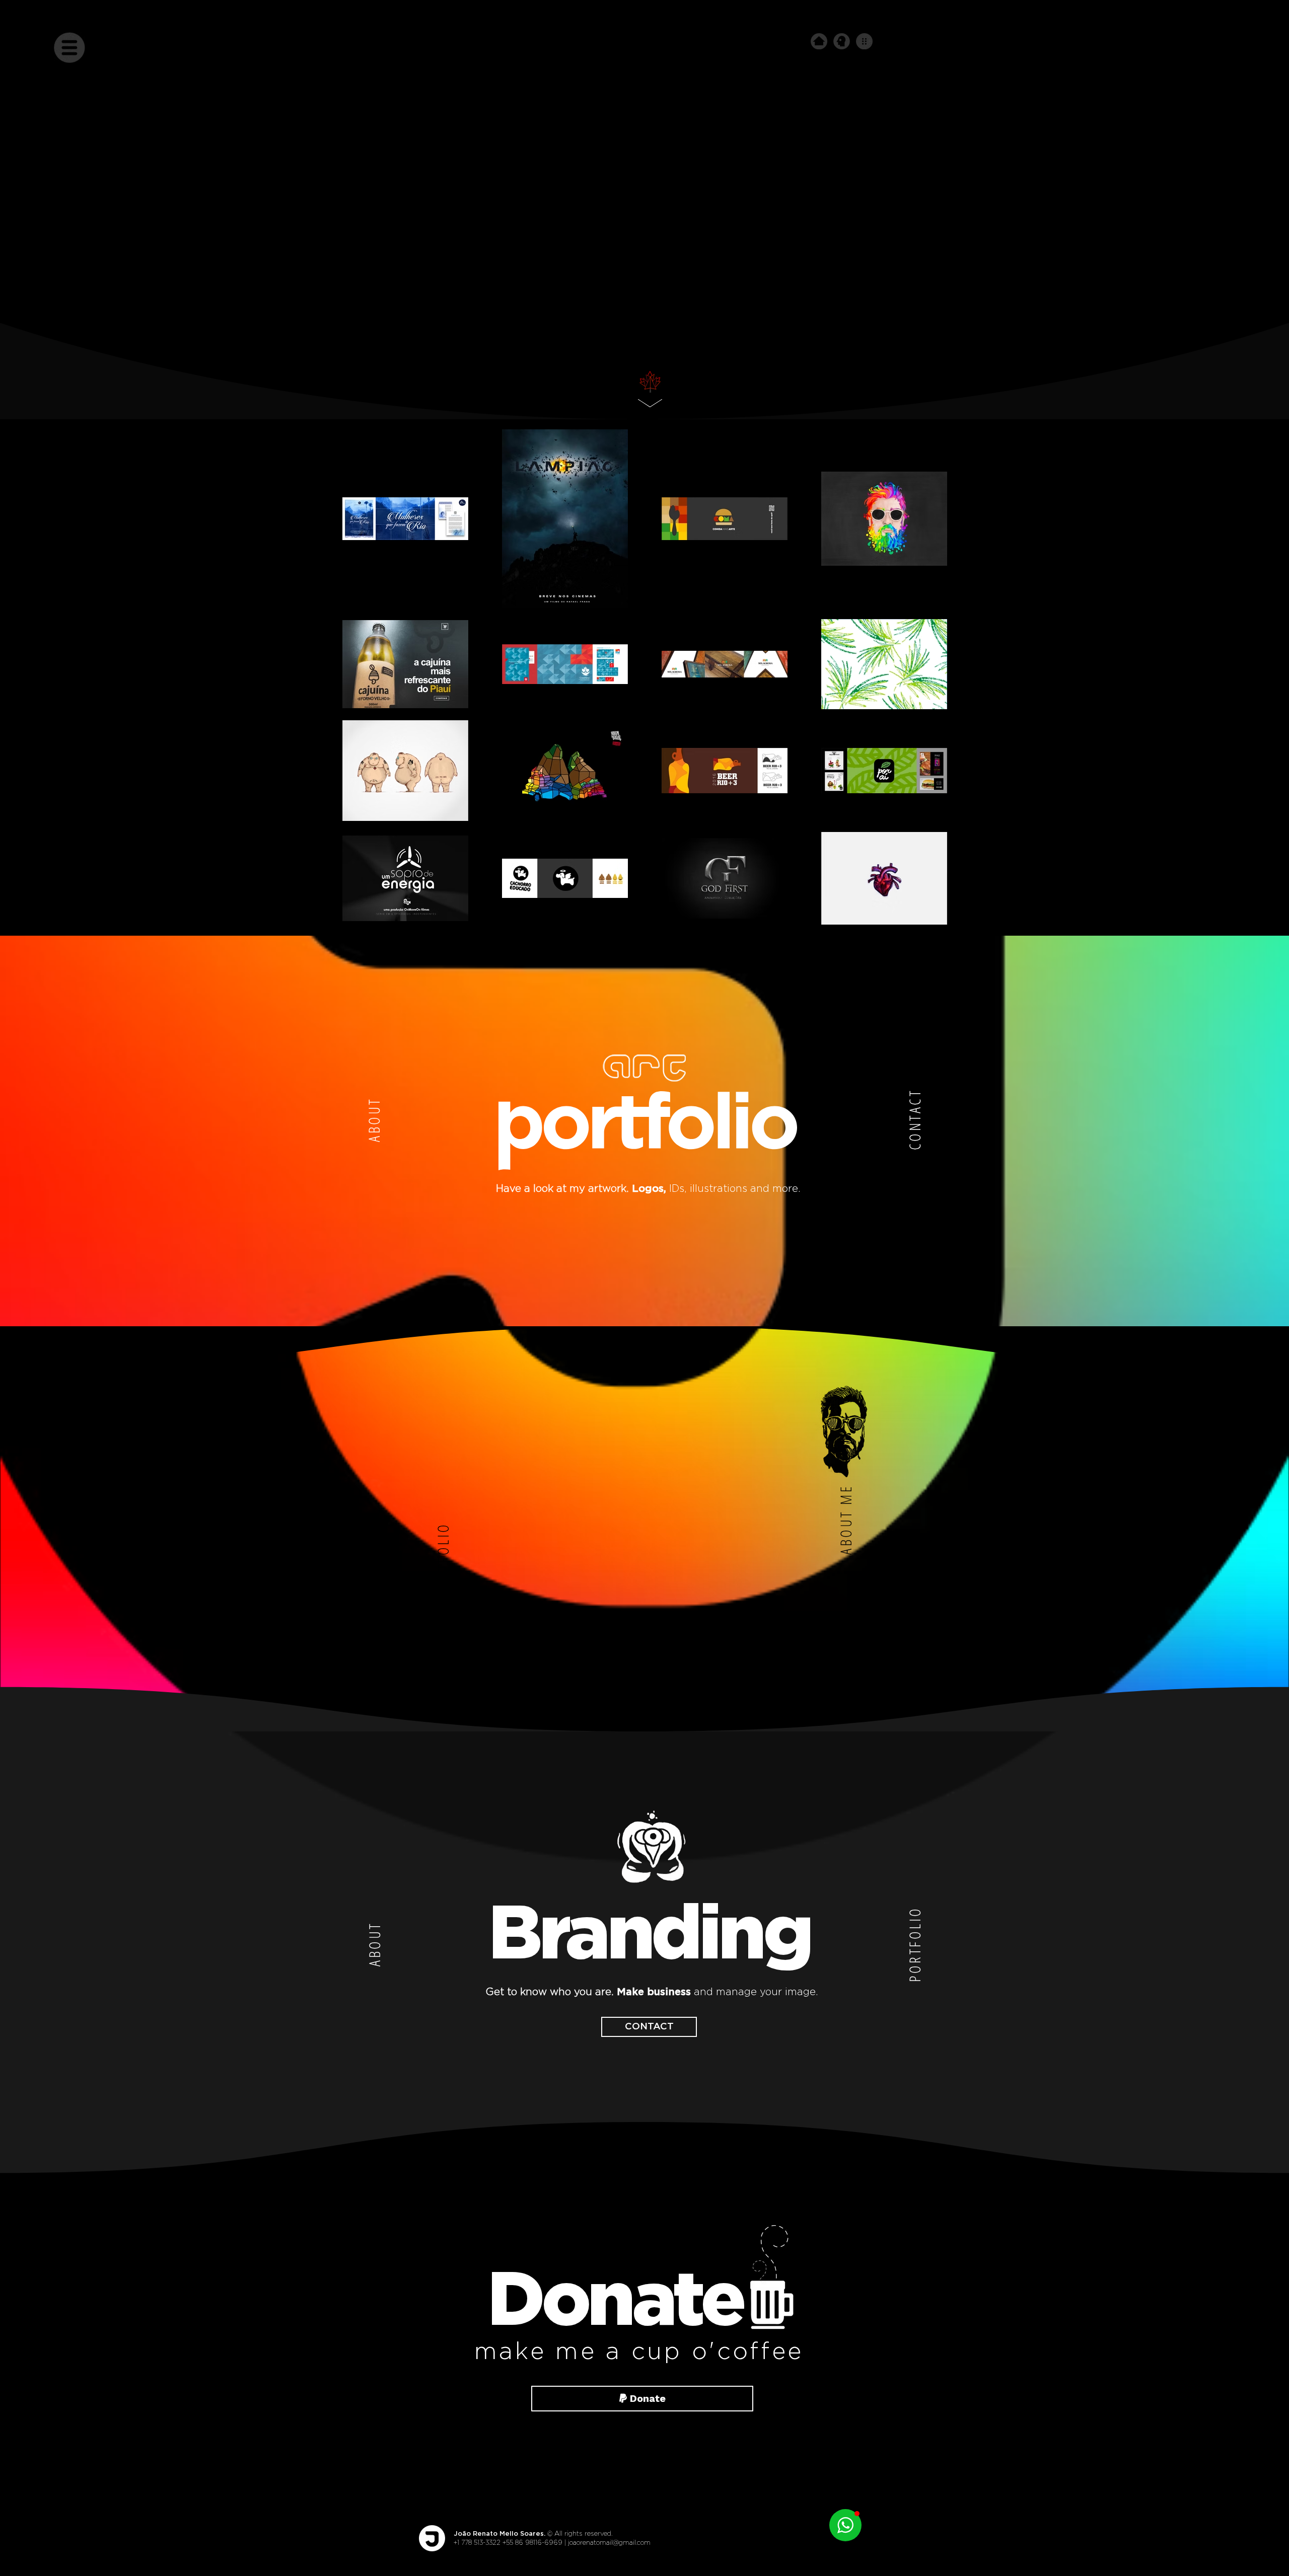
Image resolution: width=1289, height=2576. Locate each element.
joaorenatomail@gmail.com (609, 2543)
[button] (69, 47)
